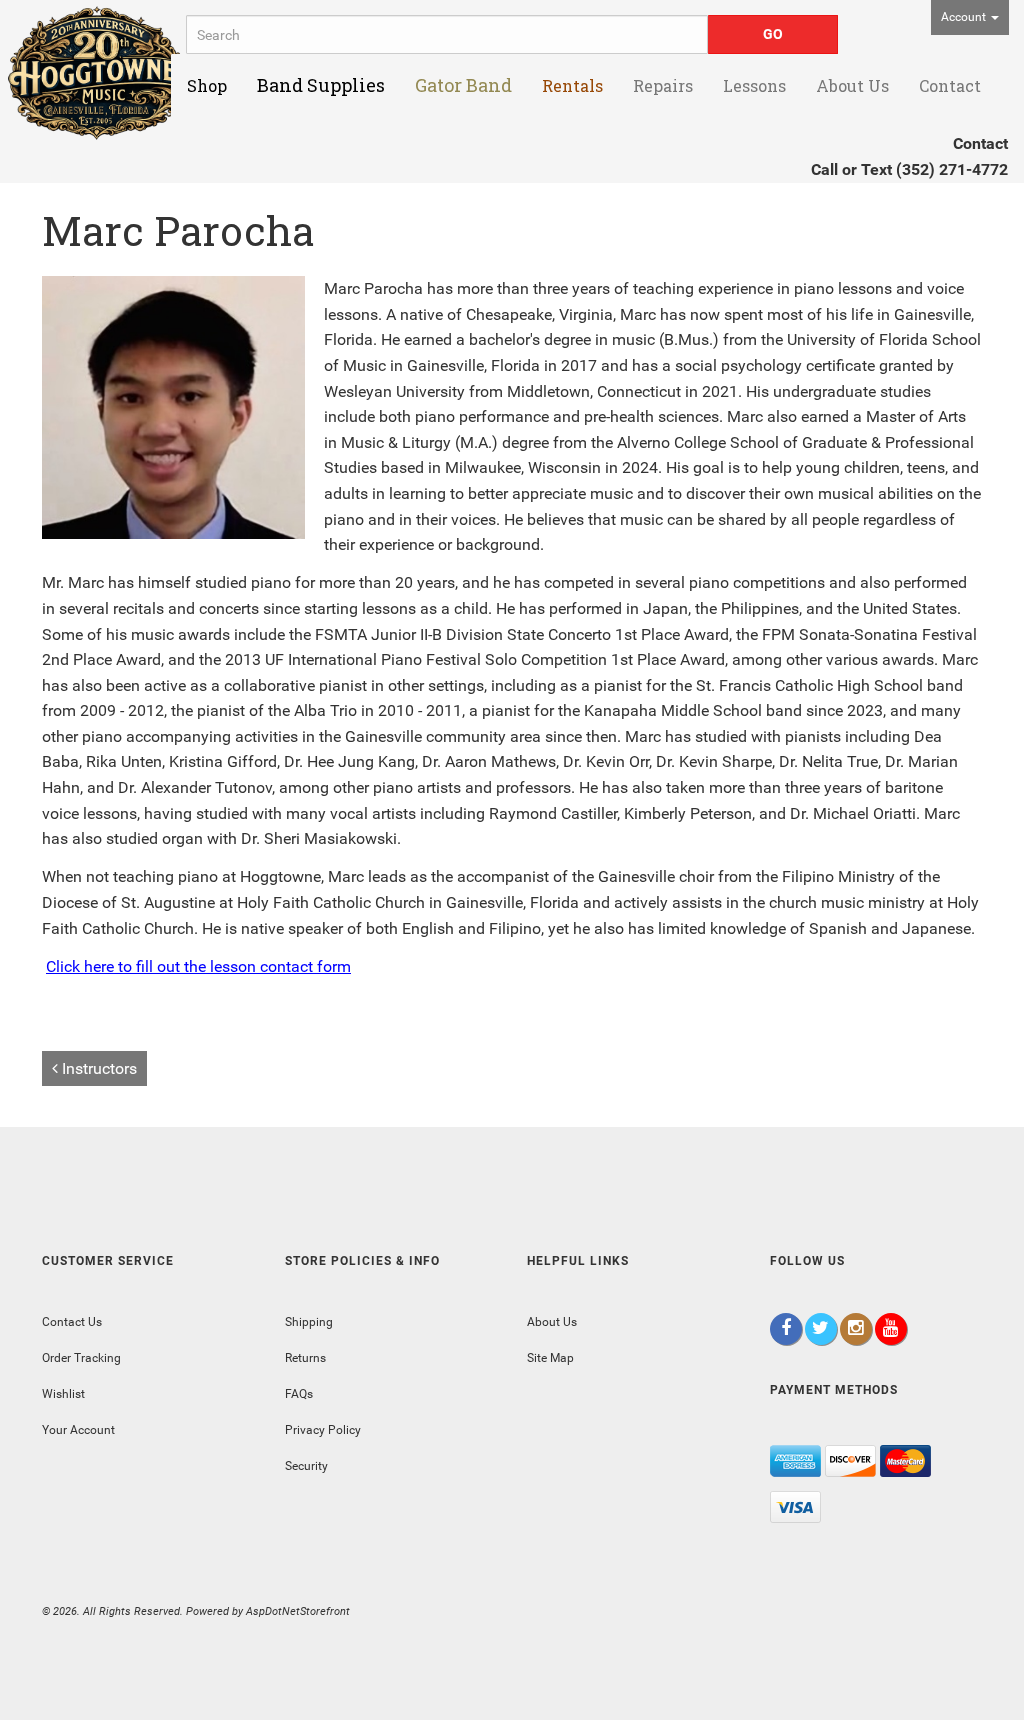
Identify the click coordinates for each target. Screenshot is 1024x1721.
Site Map (550, 1358)
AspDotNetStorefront (298, 1611)
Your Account (78, 1430)
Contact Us (72, 1322)
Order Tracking (81, 1358)
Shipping (309, 1322)
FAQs (299, 1394)
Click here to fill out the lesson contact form (198, 966)
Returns (305, 1358)
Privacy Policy (323, 1430)
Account (965, 17)
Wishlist (63, 1394)
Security (306, 1466)
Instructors (97, 1068)
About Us (552, 1322)
